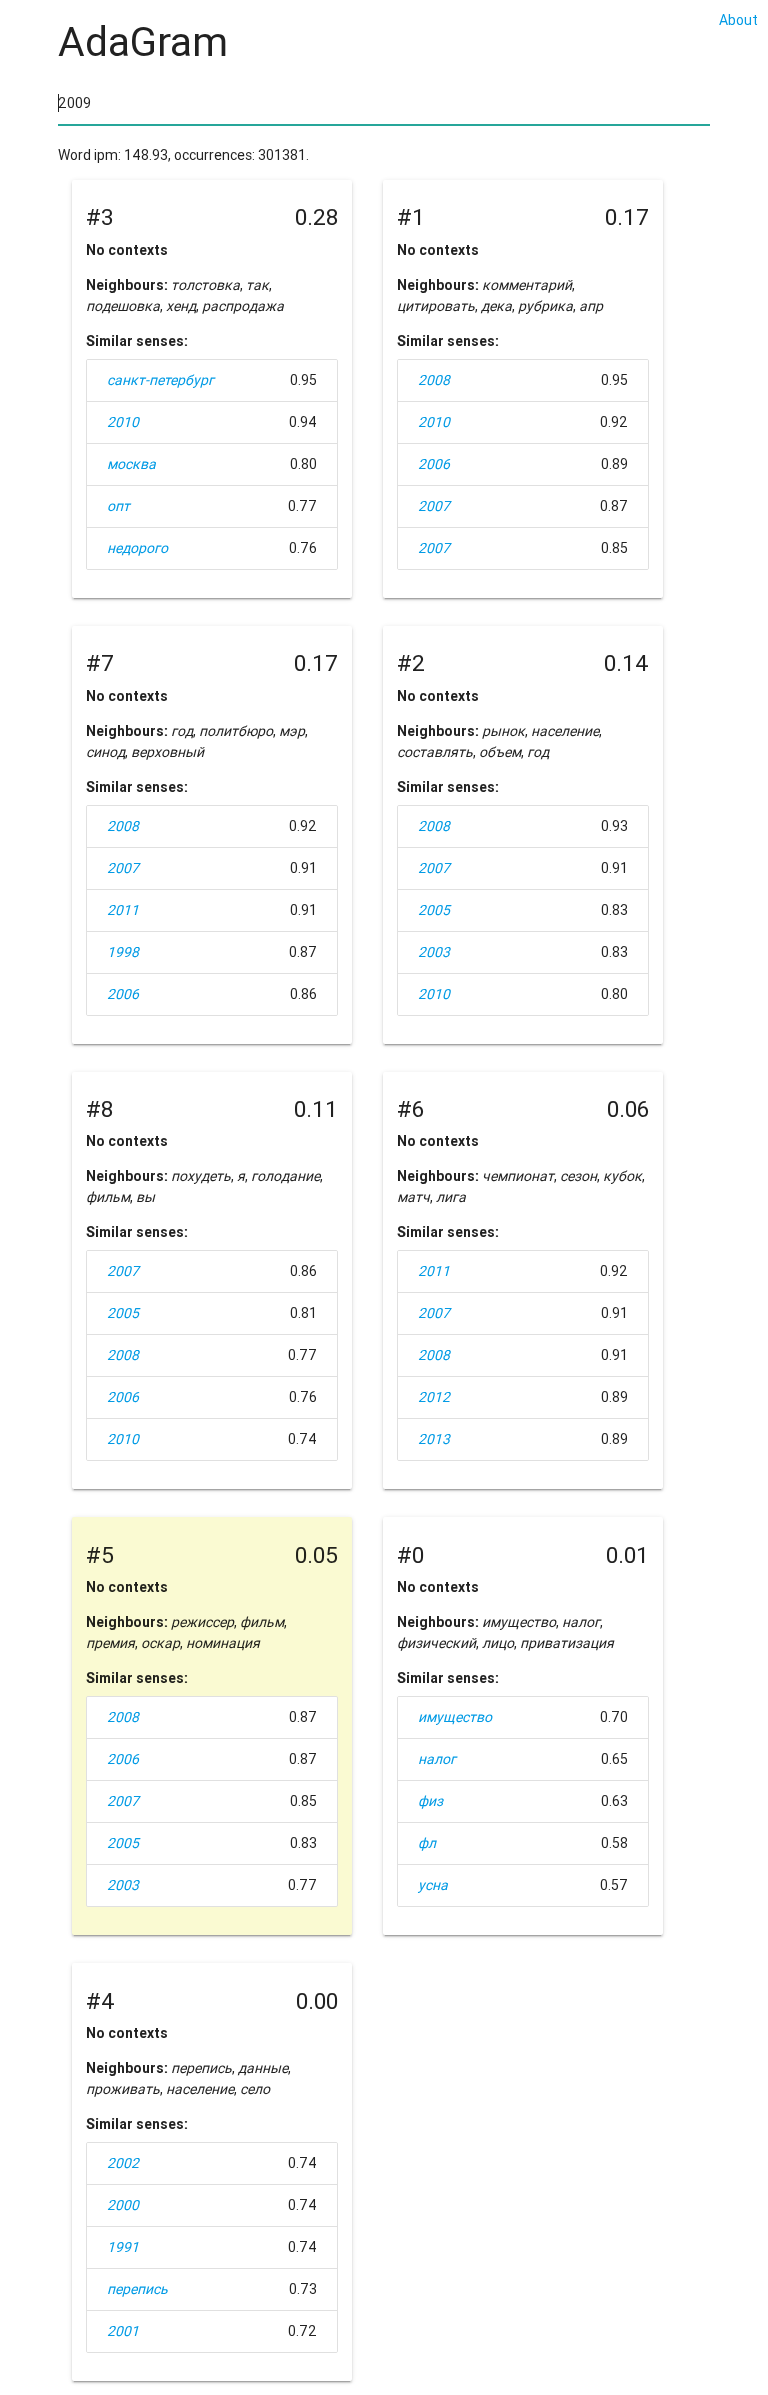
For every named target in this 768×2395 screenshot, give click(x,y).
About (738, 20)
